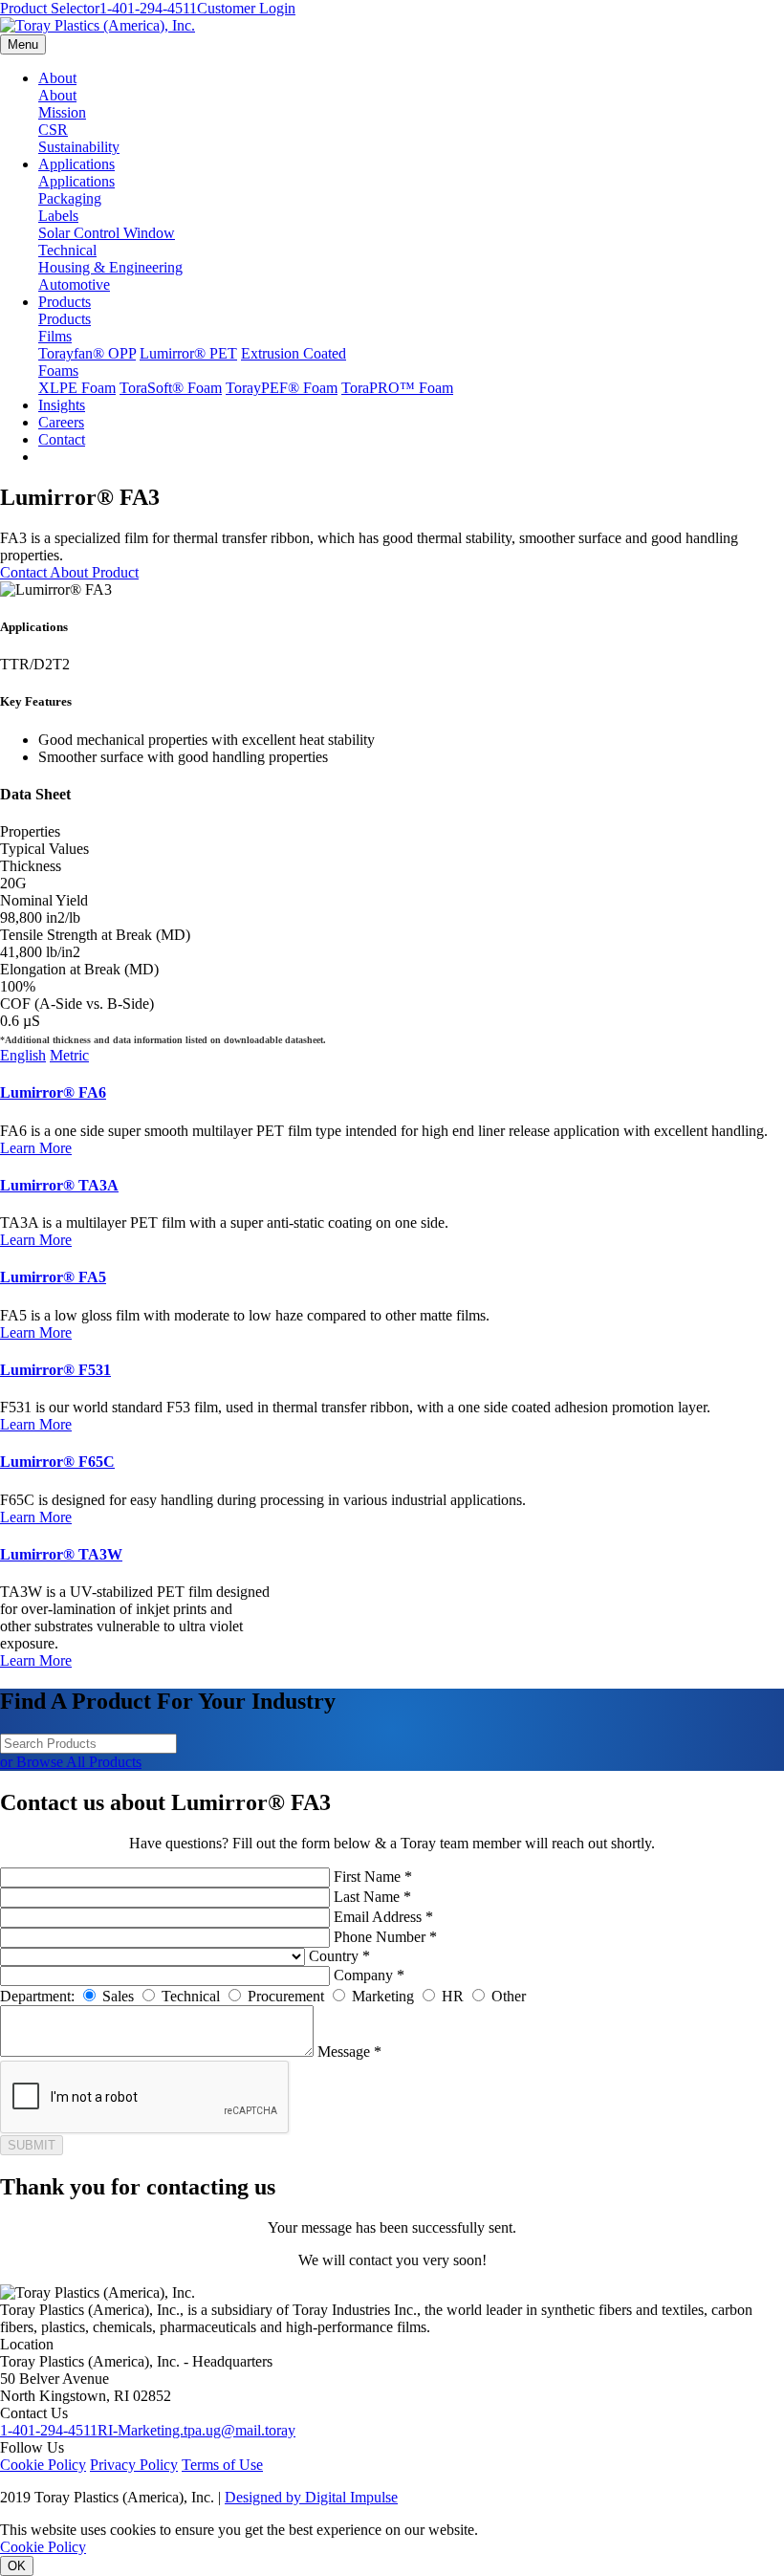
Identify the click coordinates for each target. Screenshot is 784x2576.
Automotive (74, 284)
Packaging (70, 198)
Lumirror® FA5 (53, 1277)
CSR (53, 130)
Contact (62, 439)
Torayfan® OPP (87, 353)
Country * (339, 1956)
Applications (76, 164)
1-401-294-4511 (148, 8)
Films (55, 336)
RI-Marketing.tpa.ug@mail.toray (196, 2430)
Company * (369, 1975)
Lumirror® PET (188, 353)
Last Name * (372, 1897)
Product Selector (50, 8)
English (23, 1055)
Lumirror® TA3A (59, 1185)
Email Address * (383, 1917)
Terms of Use (222, 2465)
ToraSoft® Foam (171, 388)
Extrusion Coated (294, 353)
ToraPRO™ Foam (397, 388)
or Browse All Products (71, 1762)
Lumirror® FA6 (53, 1092)
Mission (62, 112)
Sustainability (79, 147)
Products (65, 302)
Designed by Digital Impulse (311, 2497)
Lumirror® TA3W (61, 1554)
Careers (61, 422)
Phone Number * (385, 1937)
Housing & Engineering (110, 267)
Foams (58, 371)
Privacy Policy (134, 2465)
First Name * (373, 1877)
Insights (62, 405)
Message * (349, 2052)
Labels (58, 216)
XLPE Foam (77, 388)
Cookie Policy (43, 2465)
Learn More (36, 1148)
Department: (37, 1996)
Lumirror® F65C (57, 1462)
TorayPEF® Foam (282, 388)
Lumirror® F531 (55, 1370)
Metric (69, 1055)
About (57, 78)
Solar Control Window (107, 233)
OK (17, 2566)
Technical (67, 250)
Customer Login (246, 8)
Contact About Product (69, 572)
